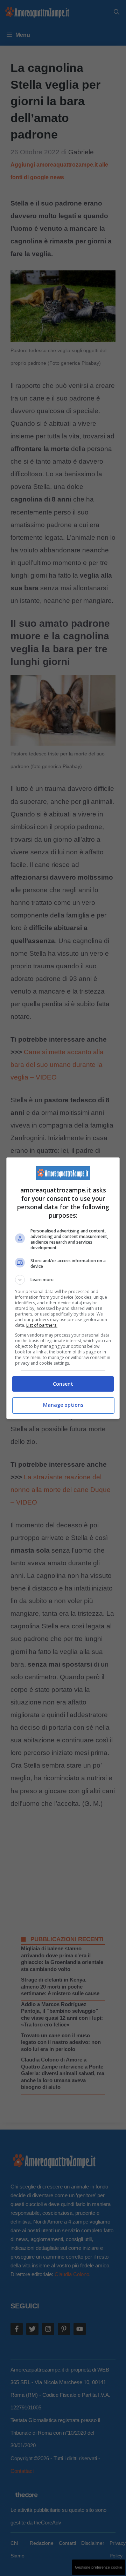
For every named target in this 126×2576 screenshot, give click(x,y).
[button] (63, 1280)
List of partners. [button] (42, 1325)
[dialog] (63, 1288)
